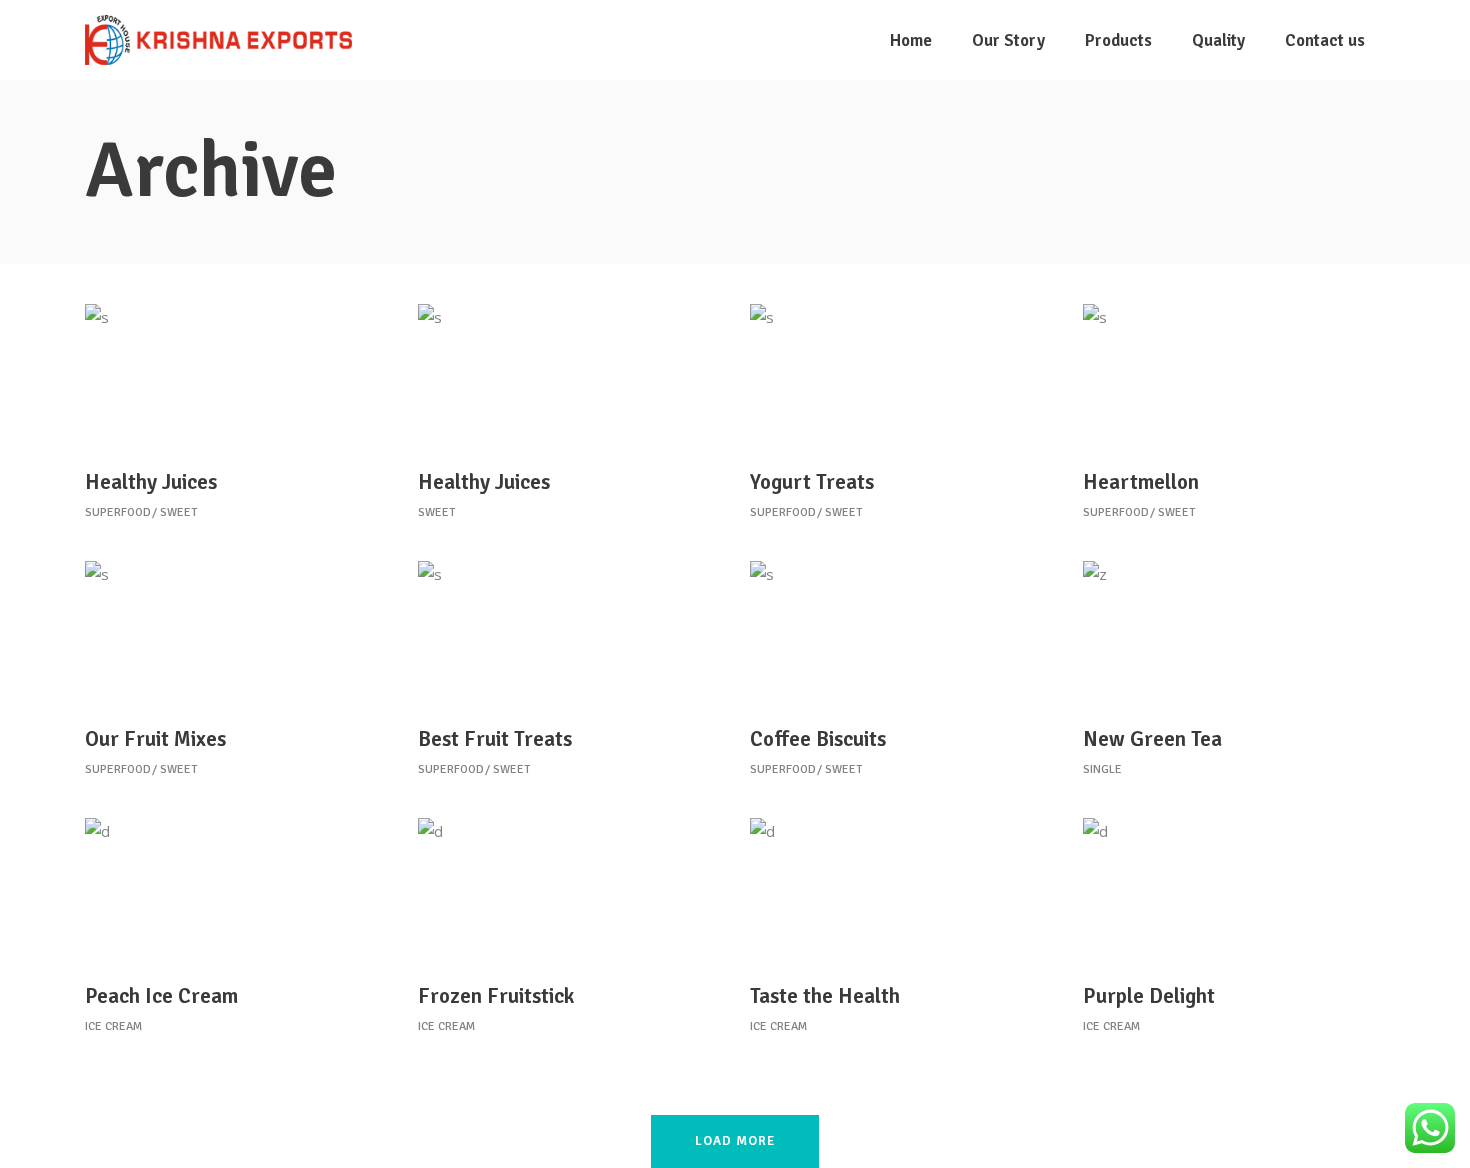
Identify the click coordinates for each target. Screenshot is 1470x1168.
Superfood (118, 512)
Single (1102, 769)
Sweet (178, 512)
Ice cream (113, 1026)
